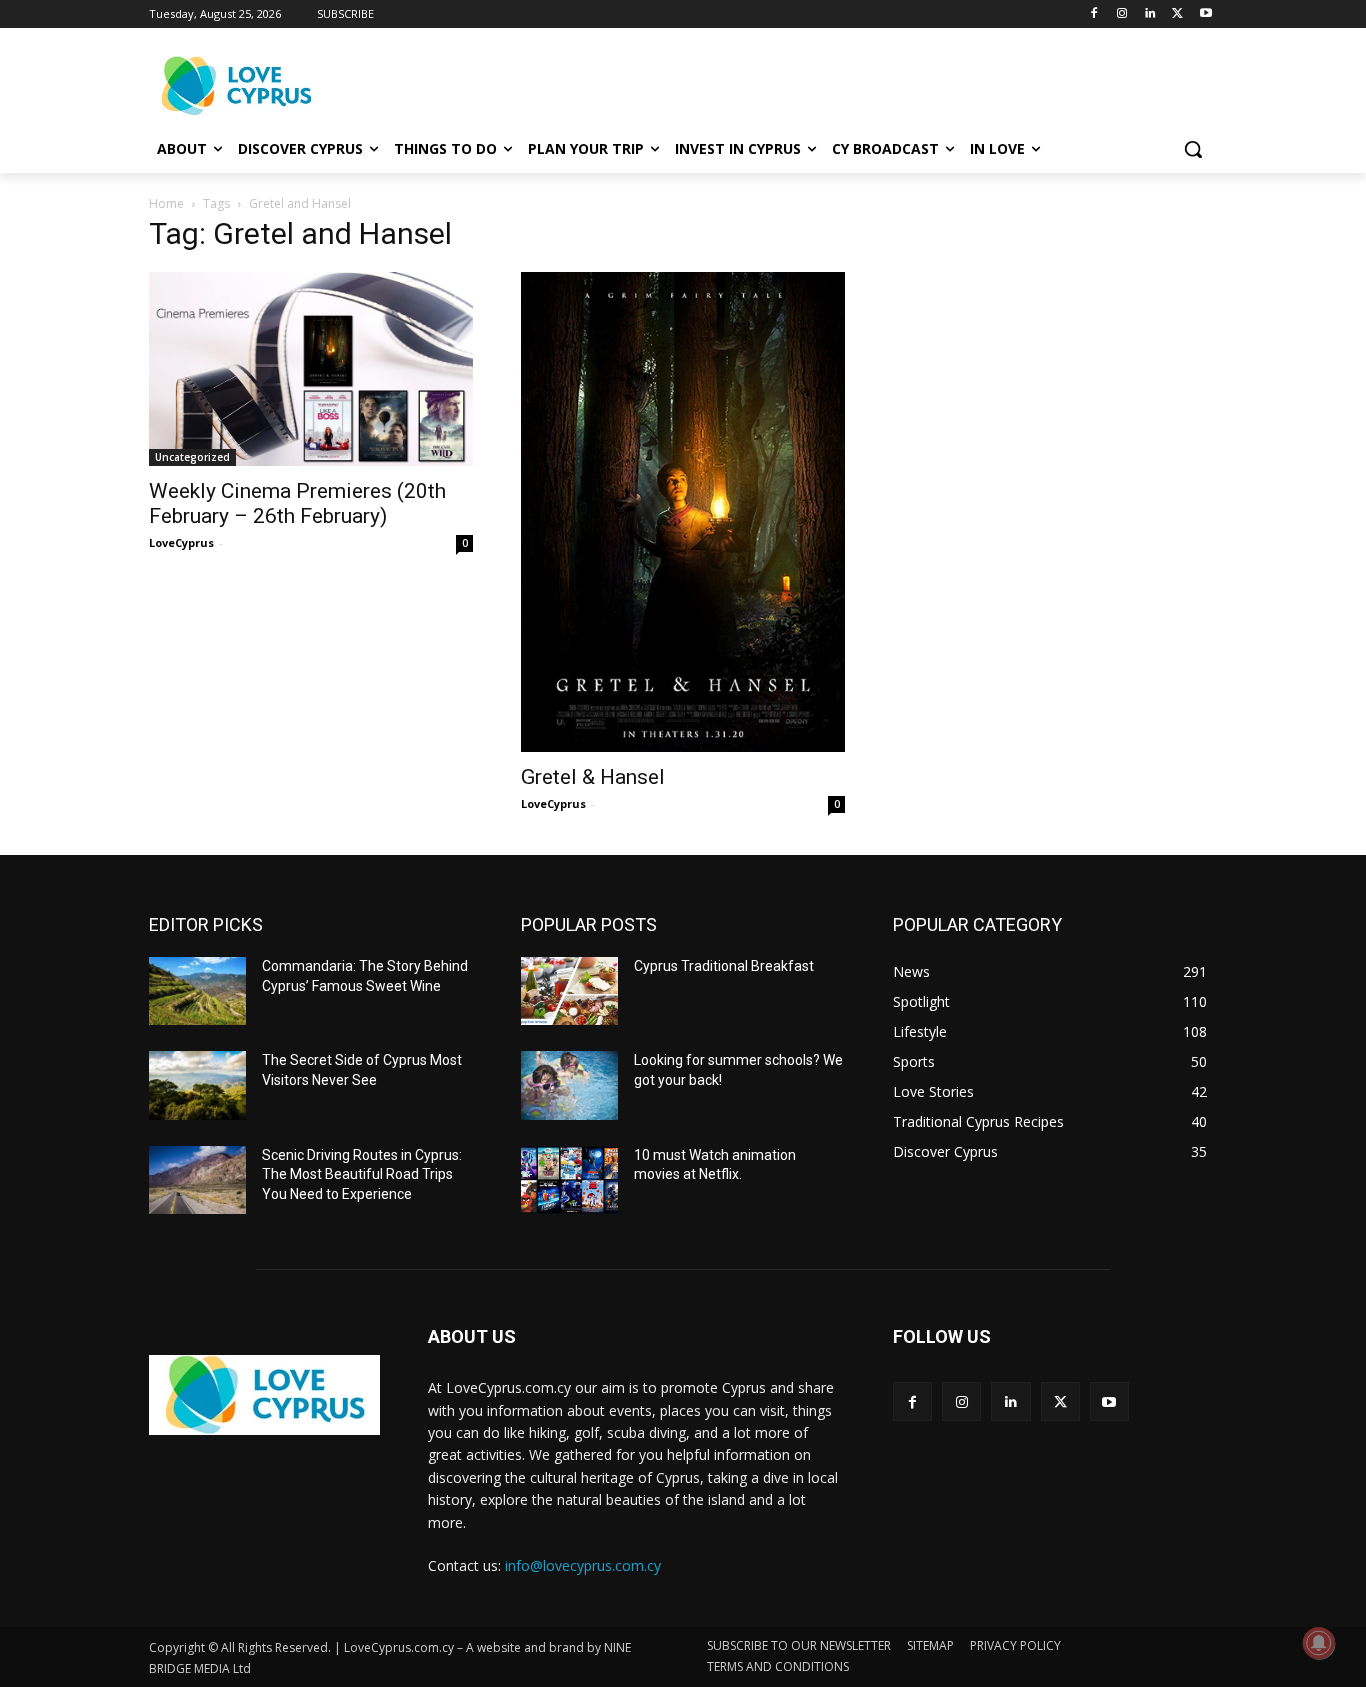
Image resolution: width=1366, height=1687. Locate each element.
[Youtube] (1205, 14)
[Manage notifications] (1319, 1643)
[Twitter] (1177, 14)
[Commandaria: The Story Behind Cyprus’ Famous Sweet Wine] (197, 991)
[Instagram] (1122, 14)
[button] (1193, 149)
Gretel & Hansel (593, 777)
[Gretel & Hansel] (683, 512)
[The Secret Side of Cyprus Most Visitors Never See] (197, 1085)
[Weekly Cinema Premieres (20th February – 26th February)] (311, 369)
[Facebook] (1094, 14)
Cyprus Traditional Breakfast (724, 966)
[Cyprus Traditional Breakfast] (569, 991)
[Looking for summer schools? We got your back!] (569, 1085)
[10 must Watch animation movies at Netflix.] (569, 1180)
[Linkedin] (1150, 14)
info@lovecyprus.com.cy (583, 1565)
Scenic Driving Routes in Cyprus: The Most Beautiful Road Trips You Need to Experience (362, 1174)
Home (166, 203)
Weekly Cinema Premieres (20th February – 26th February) (297, 503)
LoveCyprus (181, 542)
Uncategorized (192, 457)
